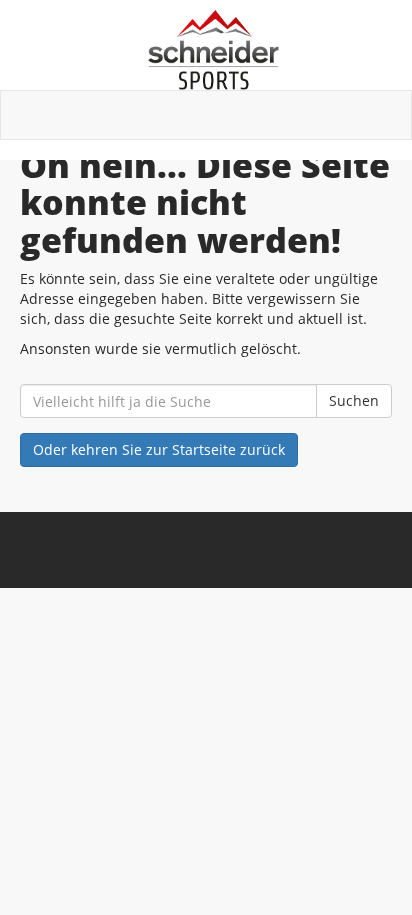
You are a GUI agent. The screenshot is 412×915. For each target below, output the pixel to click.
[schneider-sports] (213, 50)
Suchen (354, 400)
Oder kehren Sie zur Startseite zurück (159, 449)
